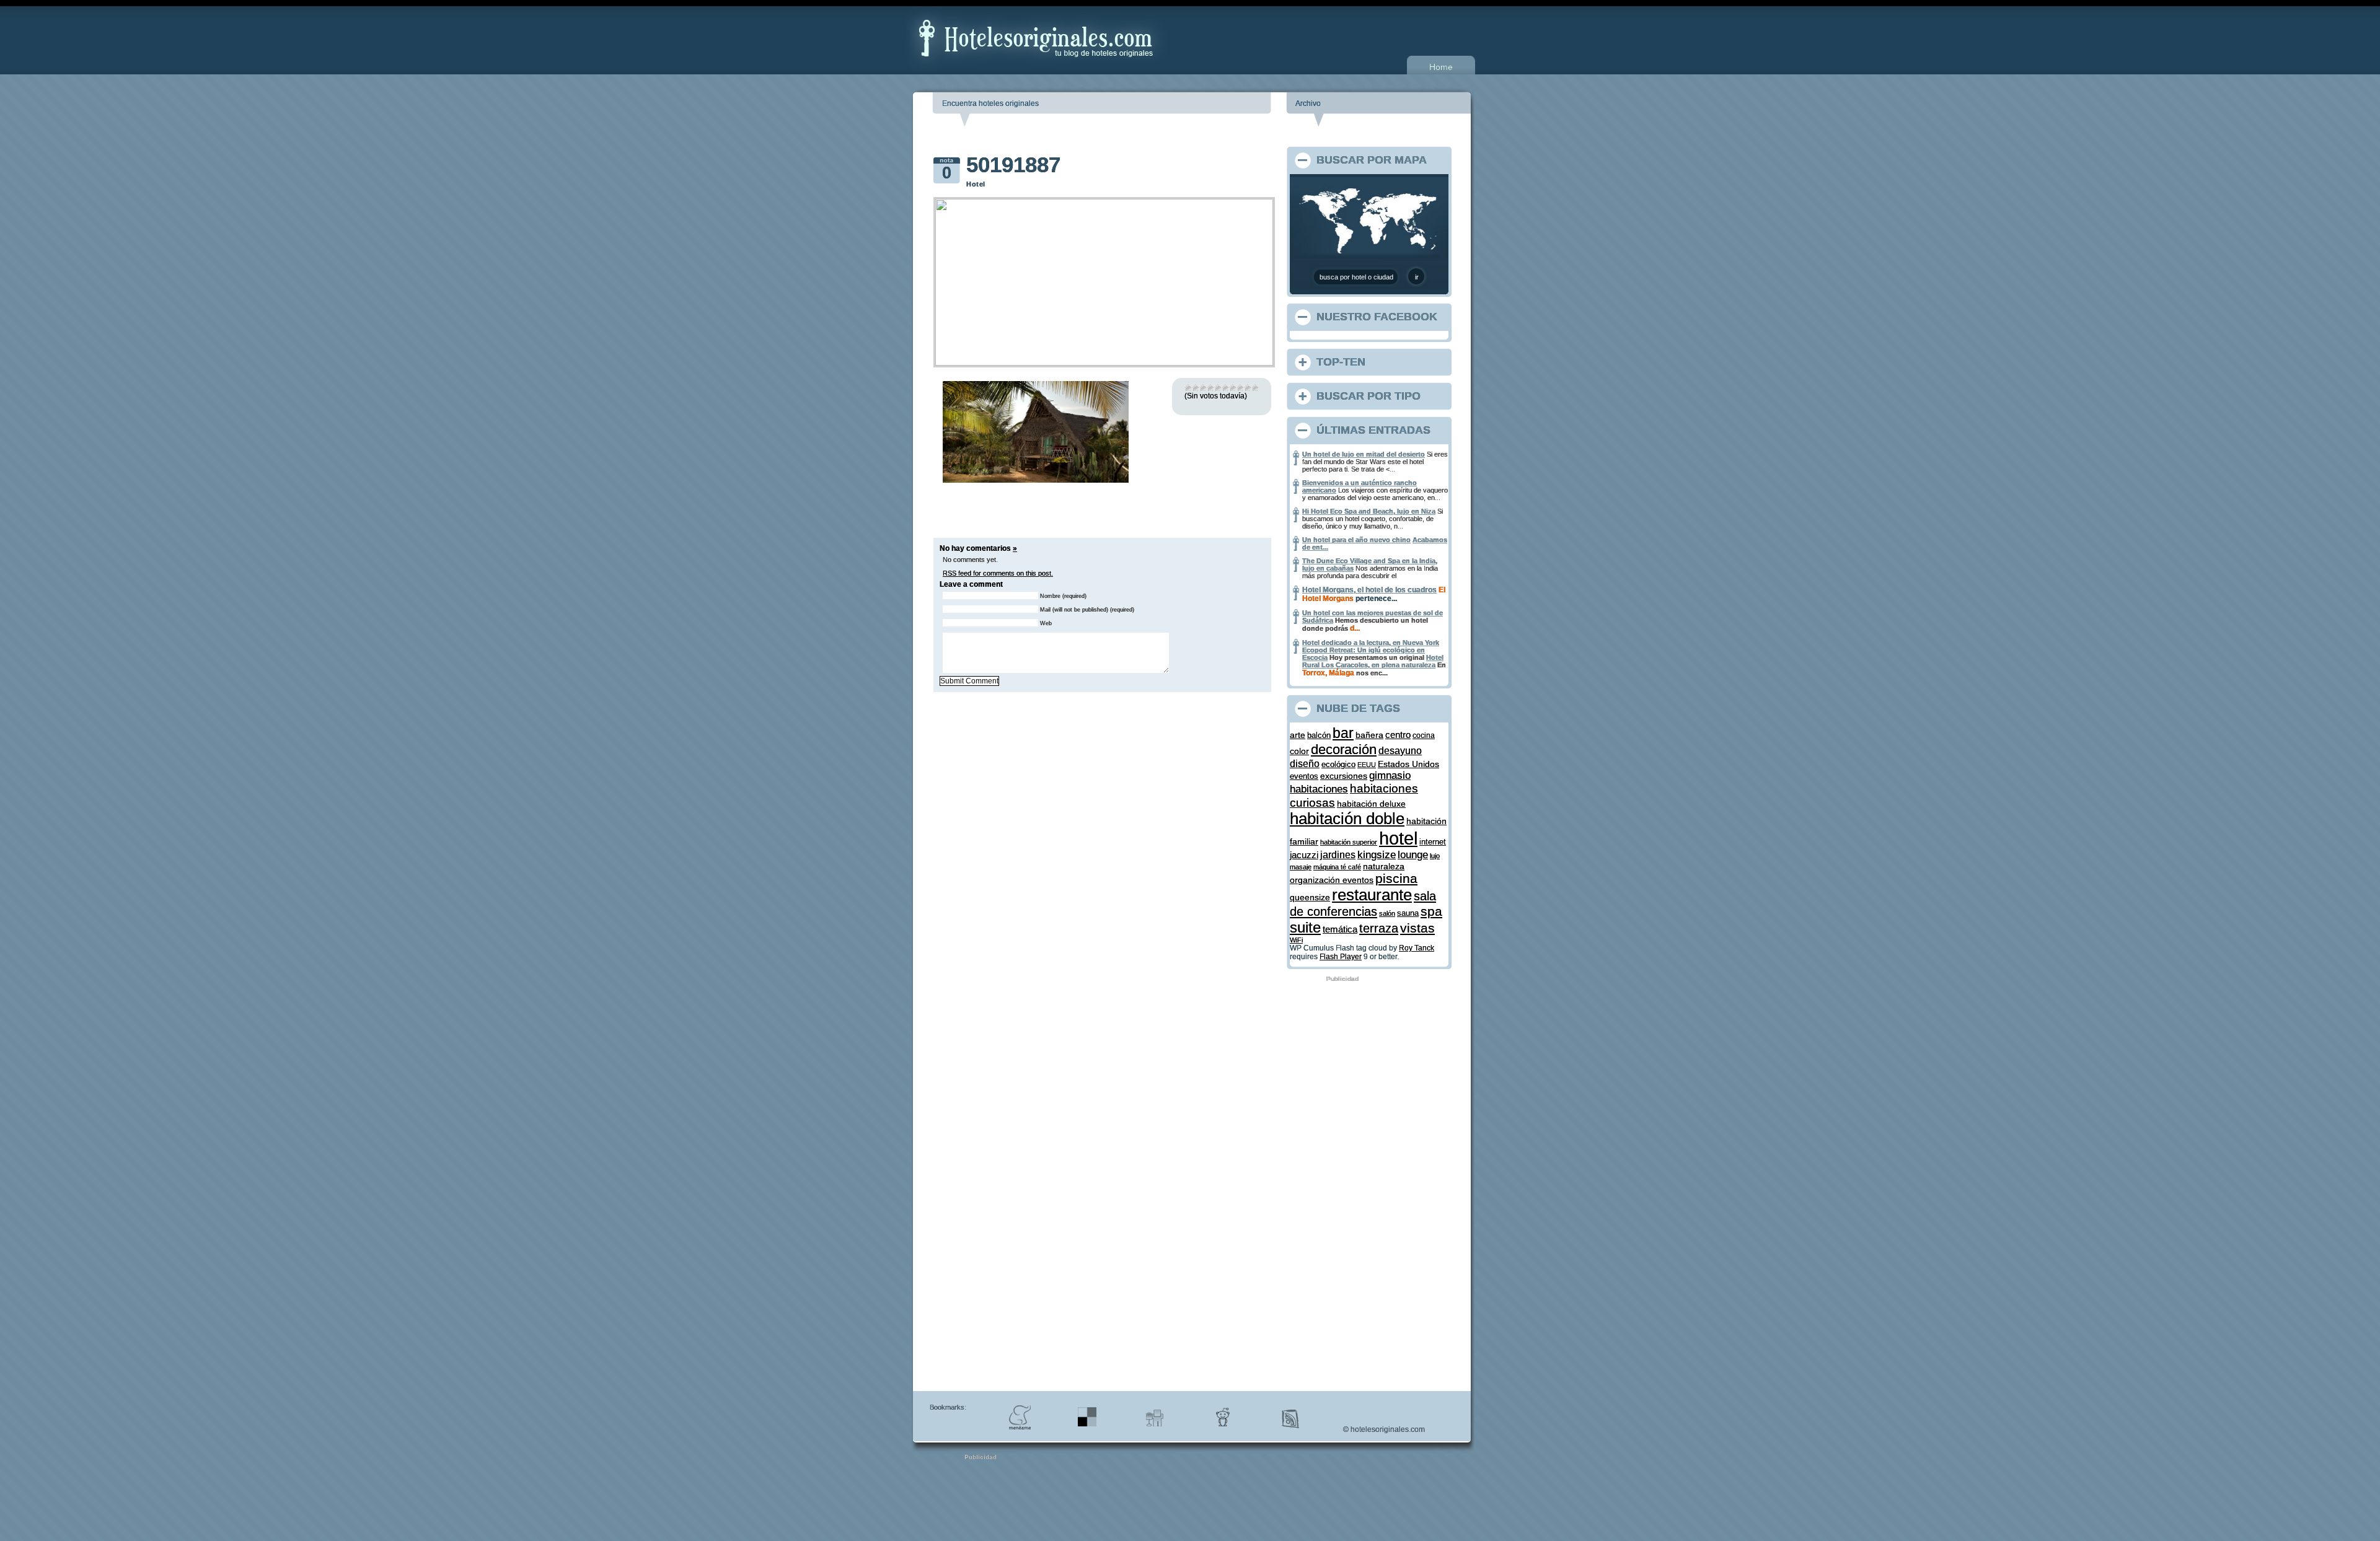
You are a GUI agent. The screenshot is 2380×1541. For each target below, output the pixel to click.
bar (1343, 733)
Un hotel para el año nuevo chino (1356, 540)
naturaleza (1384, 866)
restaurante (1372, 895)
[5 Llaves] (1218, 388)
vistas (1417, 928)
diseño (1305, 763)
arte (1298, 735)
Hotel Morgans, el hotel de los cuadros (1369, 590)
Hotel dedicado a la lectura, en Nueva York (1371, 643)
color (1299, 751)
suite (1305, 927)
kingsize (1377, 855)
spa (1431, 911)
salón (1387, 913)
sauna (1408, 913)
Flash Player (1341, 957)
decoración (1344, 749)
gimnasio (1390, 775)
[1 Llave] (1188, 388)
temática (1340, 929)
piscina (1396, 878)
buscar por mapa (1372, 160)
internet (1433, 842)
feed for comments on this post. (998, 573)
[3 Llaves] (1203, 388)
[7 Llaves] (1233, 388)
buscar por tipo (1368, 396)
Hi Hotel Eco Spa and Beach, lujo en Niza (1369, 511)
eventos (1304, 776)
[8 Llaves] (1240, 388)
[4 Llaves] (1210, 388)
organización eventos (1332, 880)
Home (1441, 67)
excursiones (1344, 776)
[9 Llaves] (1248, 388)
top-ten (1341, 362)
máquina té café (1337, 867)
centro (1398, 735)
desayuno (1400, 750)
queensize (1310, 898)
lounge (1413, 855)
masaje (1301, 867)
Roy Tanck (1417, 948)
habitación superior (1349, 842)
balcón (1319, 735)
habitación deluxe (1371, 804)
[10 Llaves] (1255, 388)
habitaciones (1319, 789)
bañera (1369, 735)
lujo (1435, 856)
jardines (1338, 855)
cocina (1424, 735)
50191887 (1013, 165)
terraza (1379, 928)
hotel (1398, 838)
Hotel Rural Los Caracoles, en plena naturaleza (1373, 661)
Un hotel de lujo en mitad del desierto (1364, 454)
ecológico (1338, 764)
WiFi (1296, 940)
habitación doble (1347, 819)
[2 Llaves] (1196, 388)
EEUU (1367, 765)
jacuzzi (1304, 855)
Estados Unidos (1408, 764)
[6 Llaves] (1225, 388)
